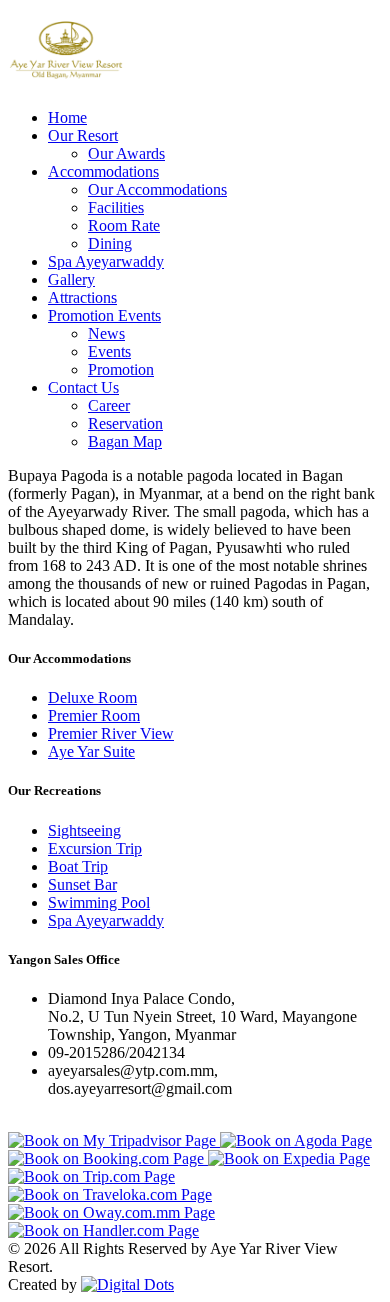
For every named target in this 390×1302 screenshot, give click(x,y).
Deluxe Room (92, 697)
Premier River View (111, 733)
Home (67, 117)
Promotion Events (104, 315)
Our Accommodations (157, 189)
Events (109, 351)
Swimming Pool (99, 902)
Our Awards (126, 153)
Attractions (82, 297)
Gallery (71, 279)
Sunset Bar (82, 884)
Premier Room (94, 715)
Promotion (121, 369)
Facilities (116, 207)
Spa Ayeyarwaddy (106, 261)
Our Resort (83, 135)
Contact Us (83, 387)
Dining (110, 243)
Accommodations (103, 171)
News (106, 333)
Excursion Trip (95, 848)
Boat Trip (78, 866)
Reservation (125, 423)
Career (109, 405)
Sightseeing (84, 830)
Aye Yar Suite (91, 751)
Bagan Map (125, 441)
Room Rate (124, 225)
